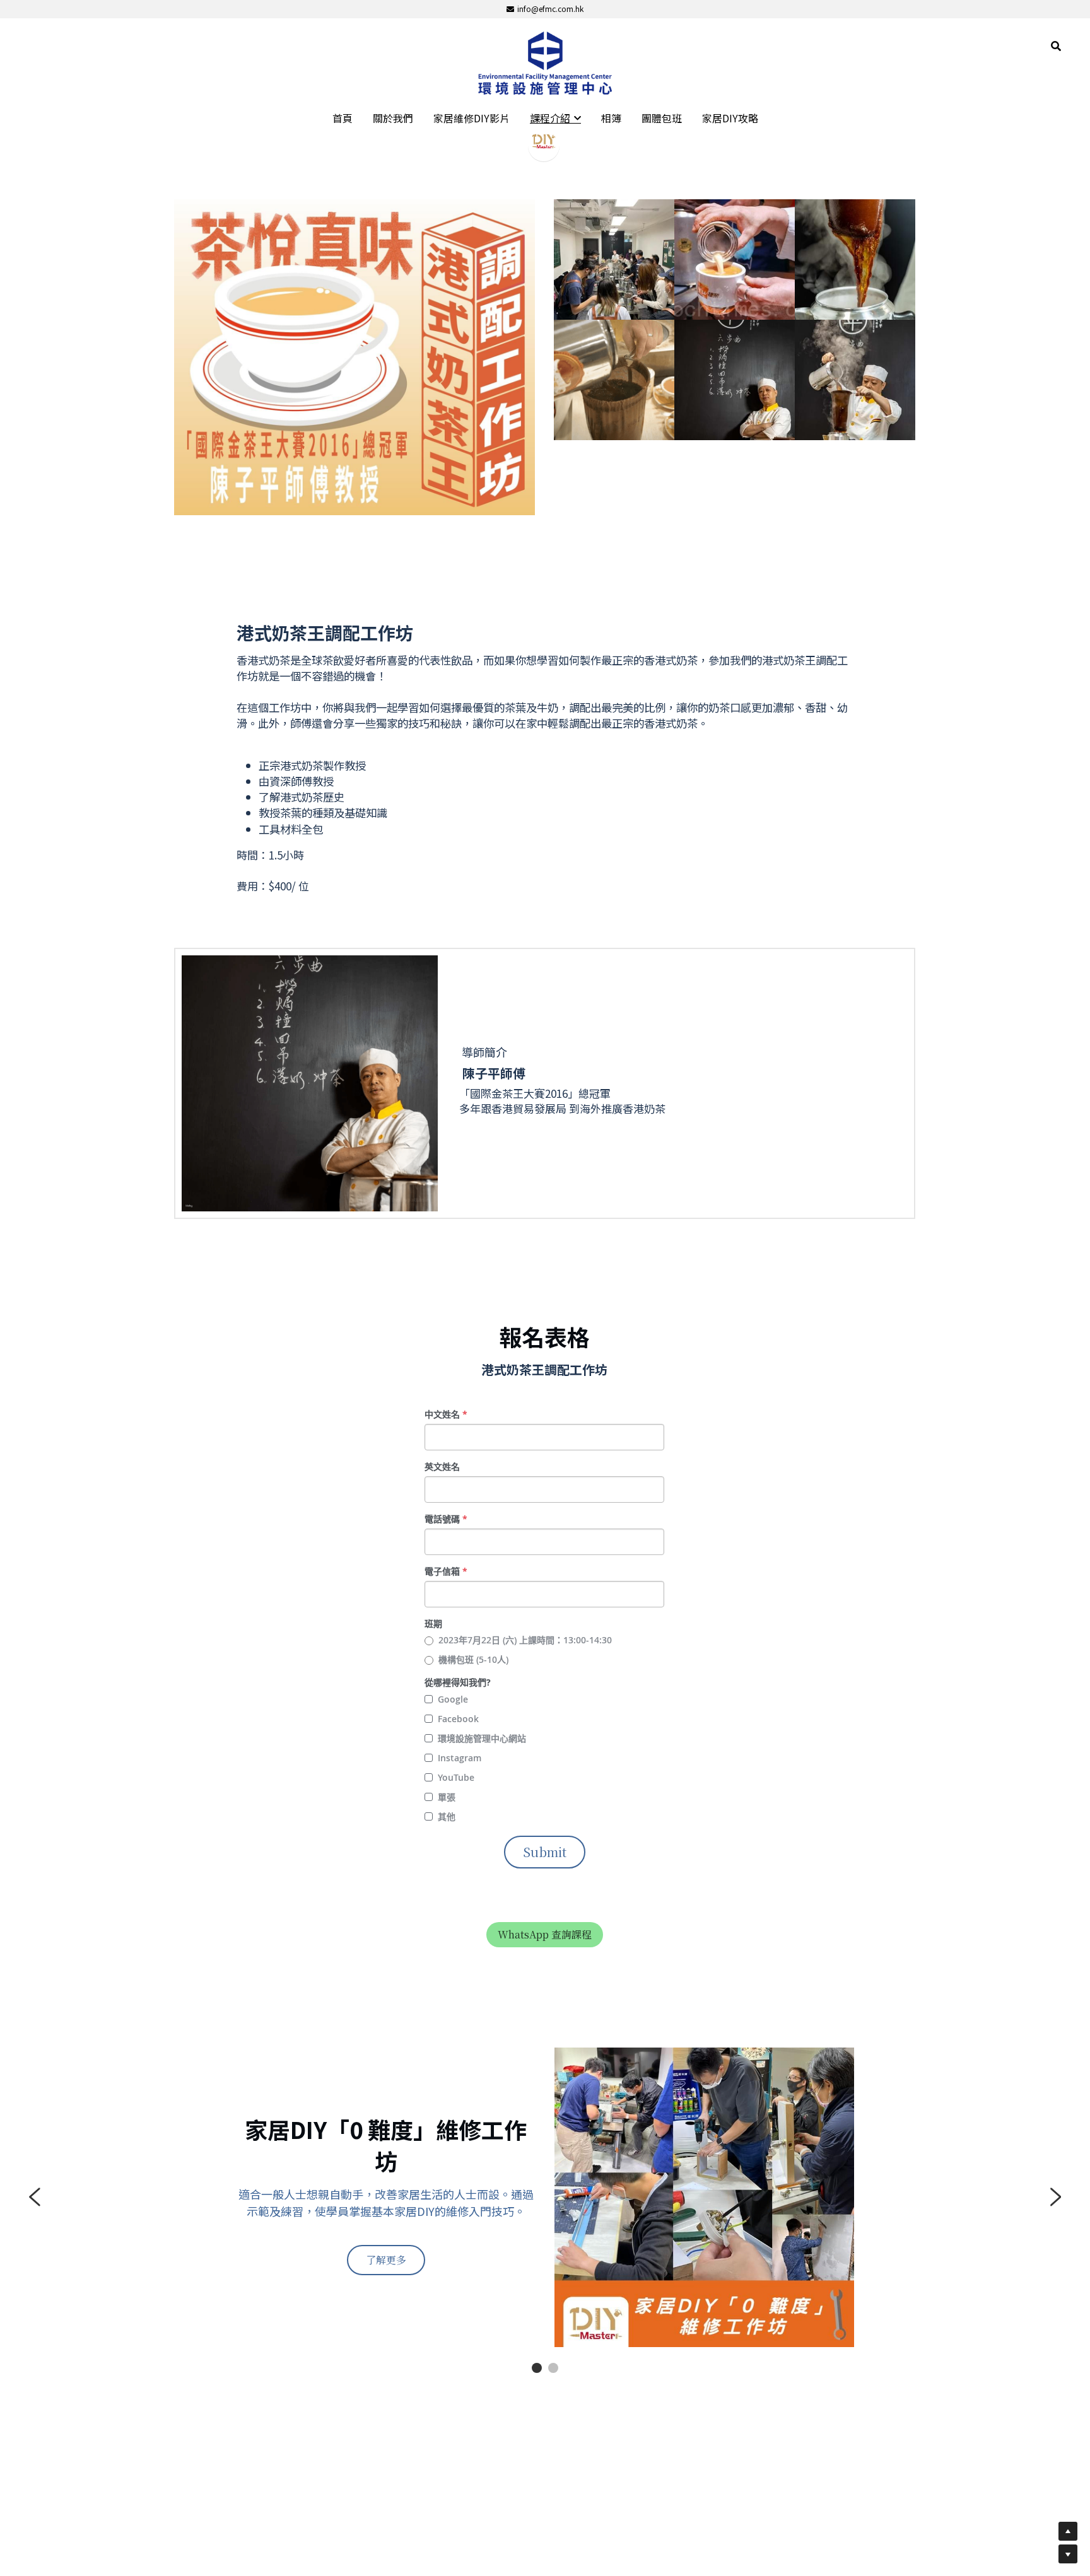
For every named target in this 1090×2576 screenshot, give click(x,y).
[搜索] (1056, 46)
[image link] (545, 62)
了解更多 (386, 2260)
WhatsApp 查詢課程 (545, 1934)
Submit (545, 1852)
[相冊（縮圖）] (614, 259)
